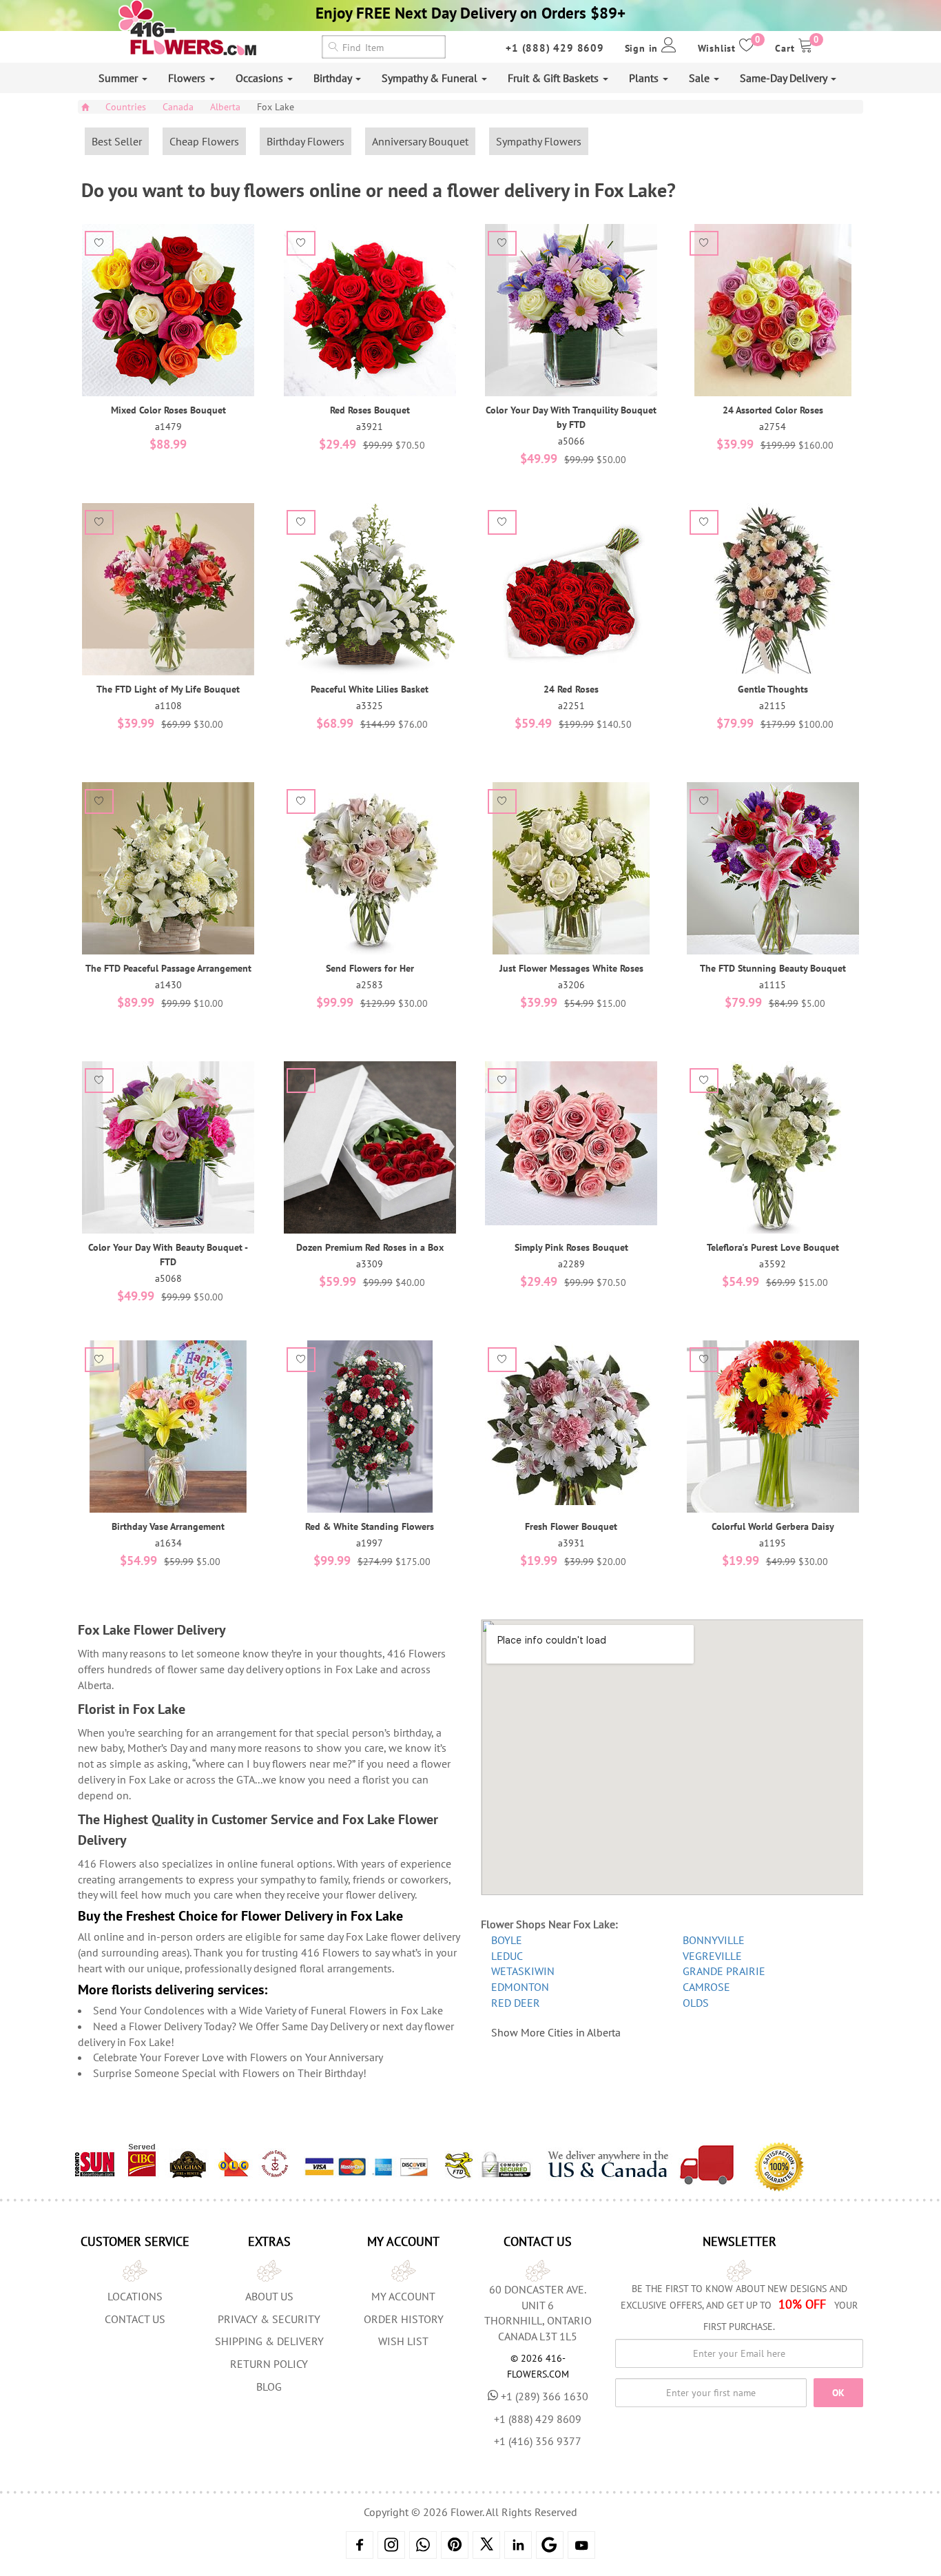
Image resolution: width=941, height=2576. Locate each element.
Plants (645, 78)
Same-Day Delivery (785, 78)
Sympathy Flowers (539, 141)
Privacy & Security (269, 2319)
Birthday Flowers (306, 141)
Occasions (261, 78)
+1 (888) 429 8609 (555, 48)
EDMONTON (520, 1987)
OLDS (696, 2003)
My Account (403, 2296)
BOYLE (507, 1940)
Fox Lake (276, 107)
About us (269, 2296)
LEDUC (507, 1956)
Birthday (334, 78)
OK (838, 2393)
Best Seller (117, 141)
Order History (404, 2319)
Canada (178, 107)
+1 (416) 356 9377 (538, 2441)
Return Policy (269, 2364)
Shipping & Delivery (269, 2341)
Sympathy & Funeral (431, 78)
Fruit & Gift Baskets (555, 78)
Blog (269, 2386)
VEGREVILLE (712, 1956)
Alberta (225, 107)
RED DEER (516, 2003)
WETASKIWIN (523, 1971)
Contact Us (135, 2319)
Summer (120, 78)
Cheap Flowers (204, 141)
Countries (126, 107)
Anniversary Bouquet (420, 141)
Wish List (403, 2341)
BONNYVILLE (714, 1940)
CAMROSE (706, 1987)
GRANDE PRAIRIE (724, 1971)
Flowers (188, 78)
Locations (135, 2296)
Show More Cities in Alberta (556, 2032)
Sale (701, 78)
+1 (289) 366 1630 (545, 2396)
